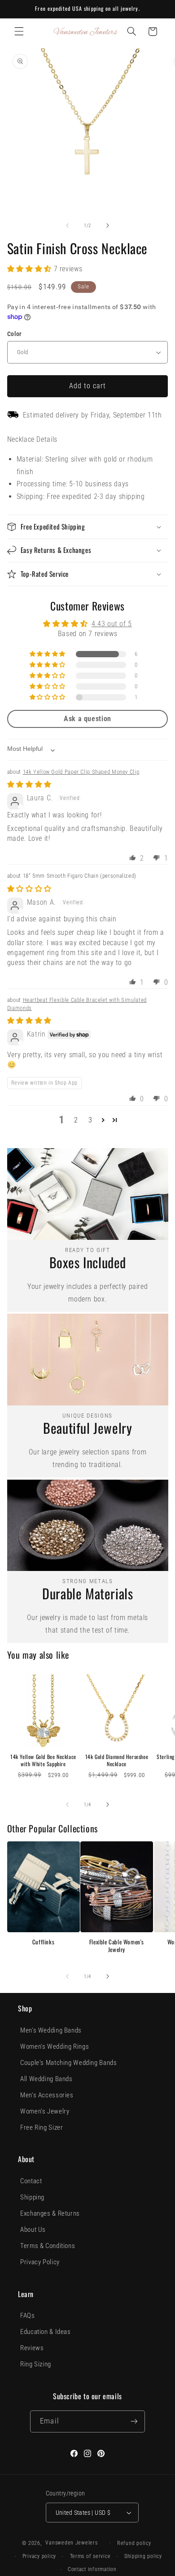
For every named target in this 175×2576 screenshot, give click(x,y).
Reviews (32, 2348)
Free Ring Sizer (42, 2127)
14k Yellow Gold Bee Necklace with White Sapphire (43, 1760)
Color (15, 334)
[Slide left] (67, 226)
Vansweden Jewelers (71, 2543)
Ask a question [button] (87, 719)
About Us (33, 2230)
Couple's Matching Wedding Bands (69, 2063)
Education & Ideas (46, 2332)
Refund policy (134, 2543)
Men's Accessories (47, 2095)
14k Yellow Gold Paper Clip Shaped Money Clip (81, 772)
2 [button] (76, 1120)
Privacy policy (39, 2556)
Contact (31, 2181)
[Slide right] (108, 226)
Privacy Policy (40, 2262)
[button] (19, 31)
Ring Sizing (36, 2364)
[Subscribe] (134, 2421)
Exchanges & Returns (50, 2213)
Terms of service (90, 2556)
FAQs (28, 2316)
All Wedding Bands (46, 2079)
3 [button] (90, 1120)
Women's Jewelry (45, 2111)
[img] (29, 784)
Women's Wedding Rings (55, 2046)
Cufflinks (43, 1942)
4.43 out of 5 (112, 624)
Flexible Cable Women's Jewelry (117, 1946)
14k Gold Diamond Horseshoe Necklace (117, 1760)
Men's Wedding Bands (51, 2030)
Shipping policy (143, 2556)
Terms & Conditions (48, 2246)
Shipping (32, 2197)
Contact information (92, 2569)
